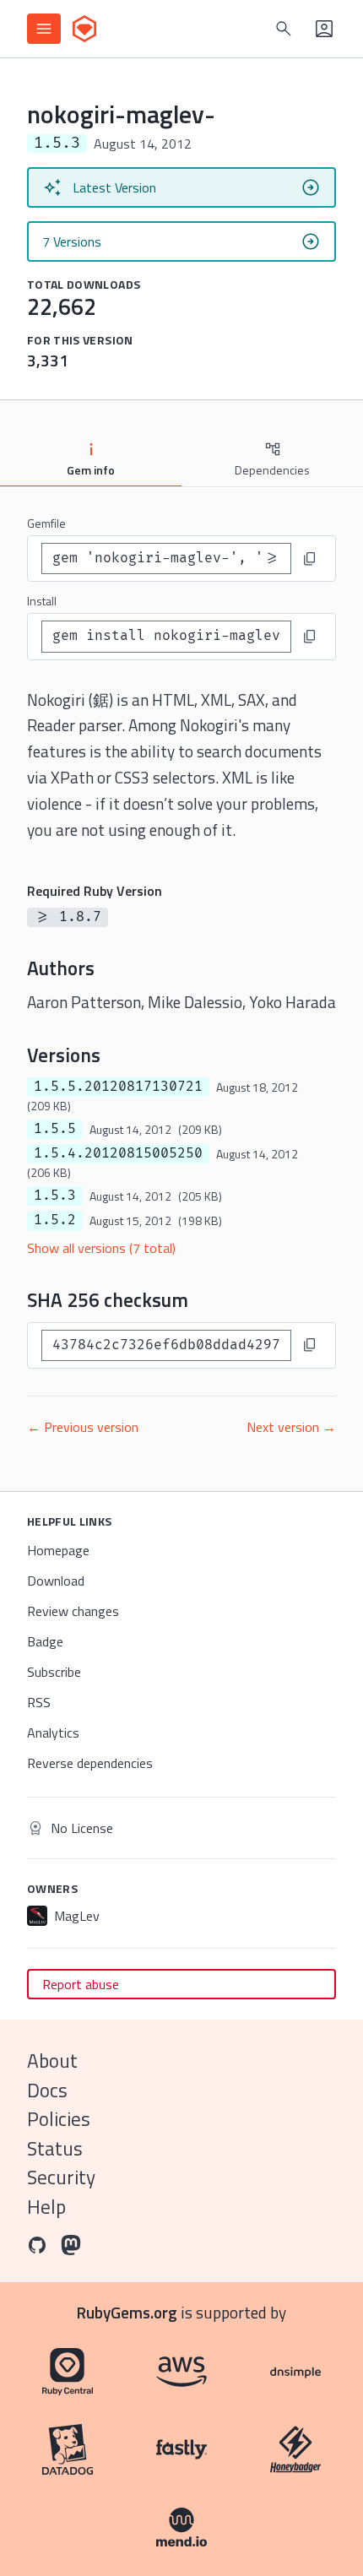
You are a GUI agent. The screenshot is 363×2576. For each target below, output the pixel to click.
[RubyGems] (84, 29)
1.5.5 (55, 1129)
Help (46, 2207)
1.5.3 (55, 1196)
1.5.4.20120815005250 (118, 1153)
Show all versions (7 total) (101, 1248)
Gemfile (46, 523)
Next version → (291, 1427)
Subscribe (54, 1672)
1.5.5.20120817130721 (118, 1087)
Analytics (53, 1733)
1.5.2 (55, 1220)
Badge (45, 1641)
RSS (39, 1702)
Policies (59, 2119)
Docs (47, 2090)
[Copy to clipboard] (310, 559)
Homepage (58, 1550)
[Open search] (284, 29)
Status (55, 2148)
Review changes (73, 1611)
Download (56, 1581)
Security (61, 2177)
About (52, 2061)
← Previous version (83, 1427)
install (42, 601)
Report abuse (81, 1984)
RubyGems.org (127, 2312)
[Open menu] (44, 29)
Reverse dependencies (90, 1763)
